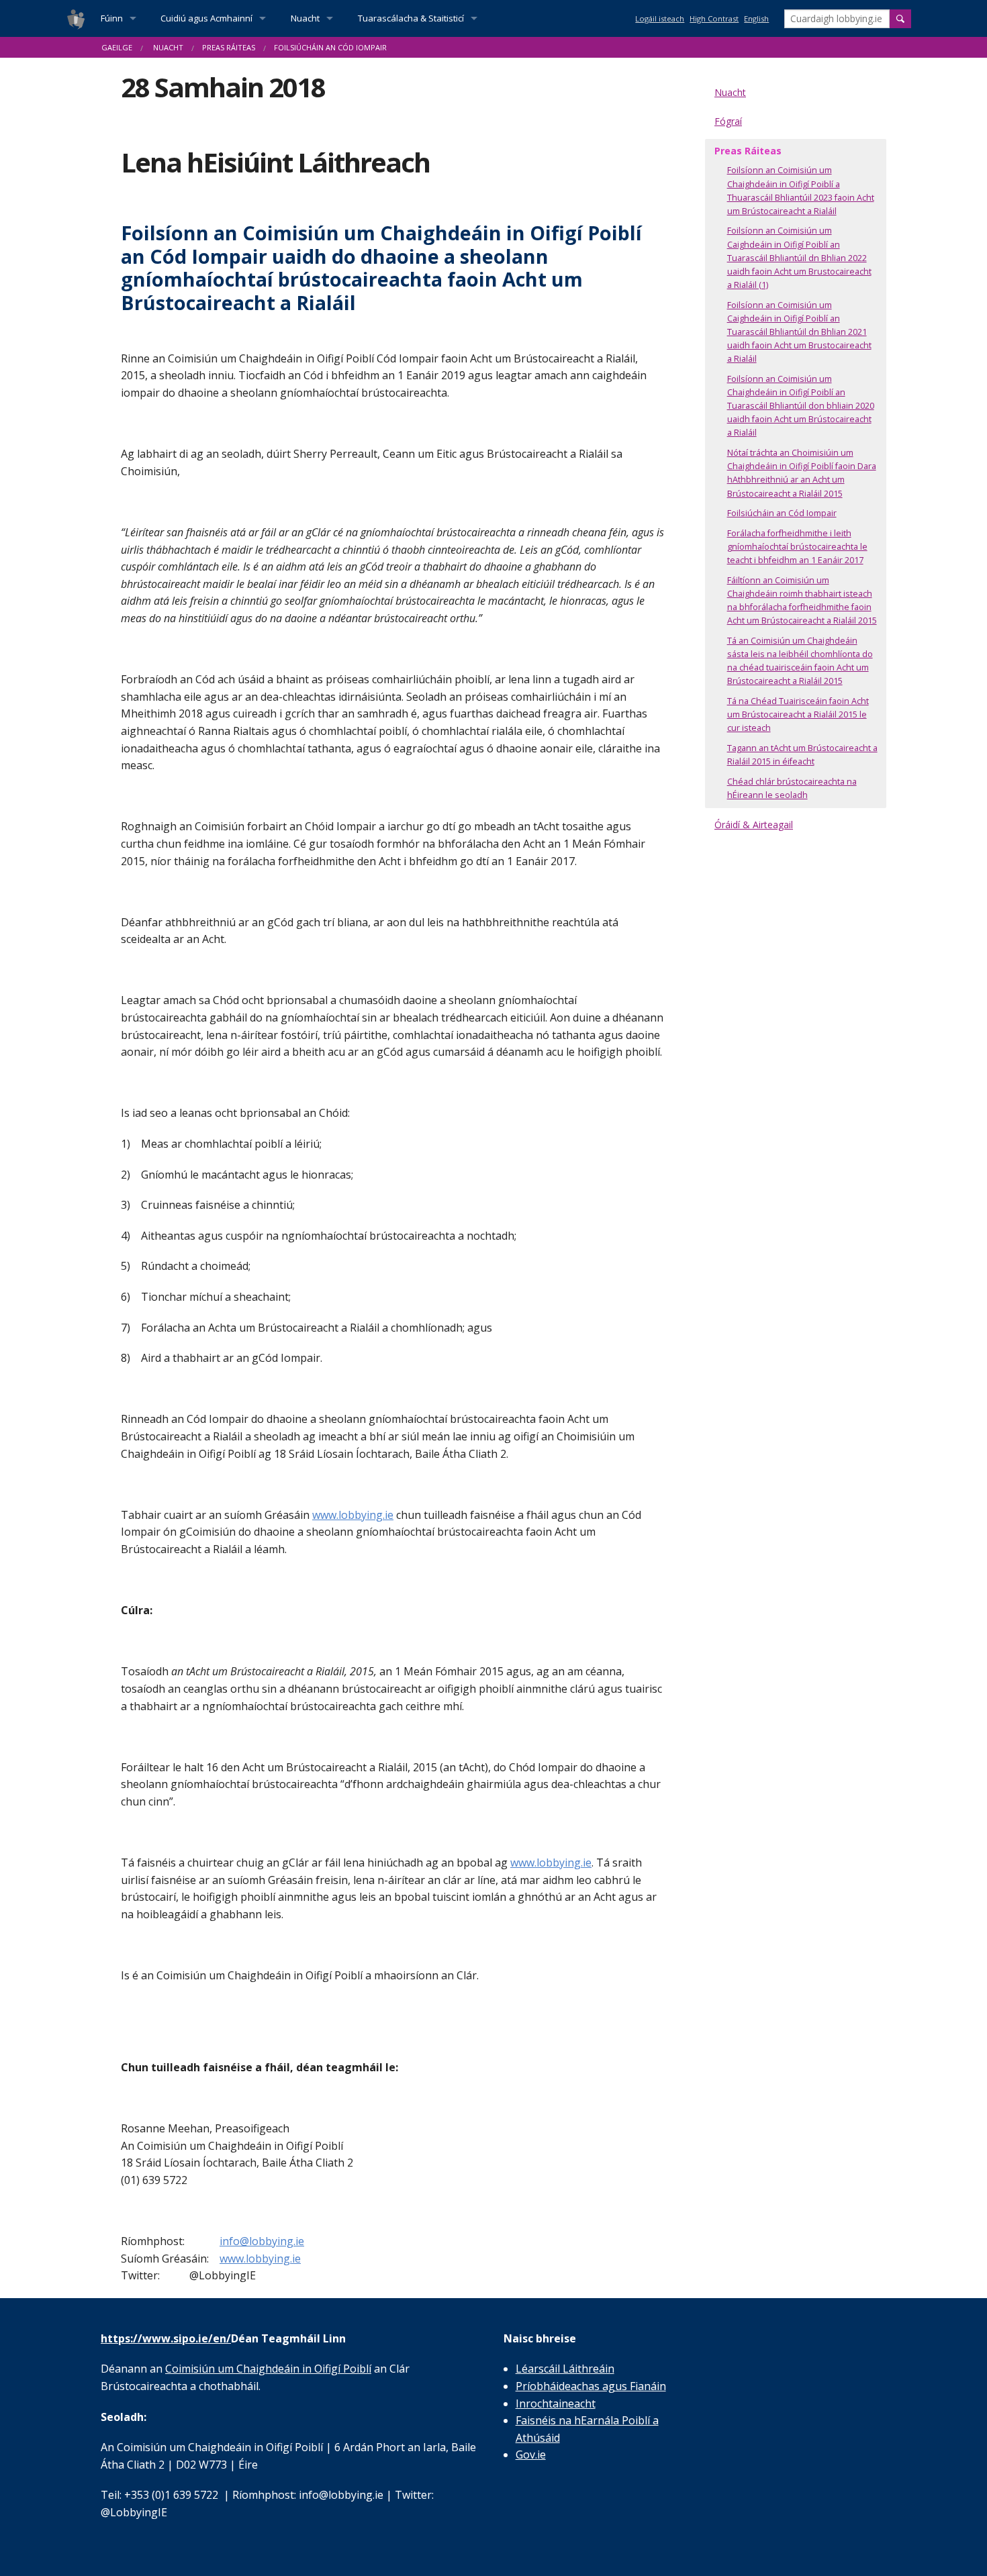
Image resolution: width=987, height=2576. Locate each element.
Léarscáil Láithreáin (565, 2369)
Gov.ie (531, 2455)
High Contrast (714, 18)
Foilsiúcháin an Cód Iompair (782, 513)
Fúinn (112, 18)
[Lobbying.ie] (76, 18)
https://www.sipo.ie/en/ (166, 2338)
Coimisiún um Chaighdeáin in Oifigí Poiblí (268, 2369)
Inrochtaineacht (556, 2404)
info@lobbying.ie (262, 2241)
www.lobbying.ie (353, 1515)
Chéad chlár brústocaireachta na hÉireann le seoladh (792, 788)
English (756, 18)
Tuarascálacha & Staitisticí (411, 18)
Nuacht (305, 18)
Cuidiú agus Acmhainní (206, 18)
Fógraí (728, 121)
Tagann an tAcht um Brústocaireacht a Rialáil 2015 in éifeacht (802, 755)
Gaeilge (117, 47)
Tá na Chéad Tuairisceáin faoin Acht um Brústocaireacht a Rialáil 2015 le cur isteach (798, 714)
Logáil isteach (660, 18)
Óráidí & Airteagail (754, 825)
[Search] (900, 19)
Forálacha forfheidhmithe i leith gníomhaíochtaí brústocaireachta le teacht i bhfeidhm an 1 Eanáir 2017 (797, 547)
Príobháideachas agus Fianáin (591, 2386)
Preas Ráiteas (229, 47)
